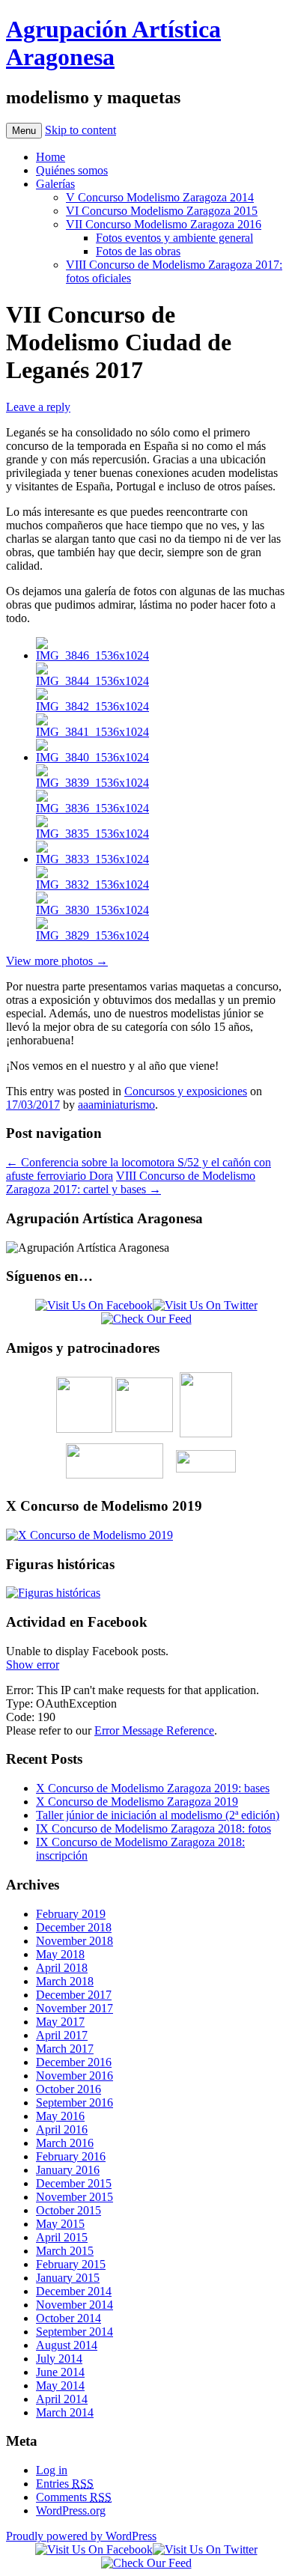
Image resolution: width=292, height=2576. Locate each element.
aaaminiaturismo (116, 1105)
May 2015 (60, 2224)
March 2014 (65, 2412)
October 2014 (69, 2318)
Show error (33, 1665)
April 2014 (62, 2399)
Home (51, 157)
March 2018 (65, 1981)
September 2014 (74, 2332)
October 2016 (69, 2089)
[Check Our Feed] (146, 1319)
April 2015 (62, 2237)
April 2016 (62, 2129)
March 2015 (65, 2251)
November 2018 (74, 1941)
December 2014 (74, 2291)
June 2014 (60, 2372)
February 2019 (71, 1914)
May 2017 (60, 2022)
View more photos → (57, 961)
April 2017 (62, 2035)
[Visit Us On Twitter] (205, 1305)
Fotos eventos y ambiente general (174, 238)
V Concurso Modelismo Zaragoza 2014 (160, 197)
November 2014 (74, 2305)
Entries (65, 2484)
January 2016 (68, 2170)
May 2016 (60, 2116)
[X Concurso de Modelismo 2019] (89, 1535)
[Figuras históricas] (53, 1593)
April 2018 (62, 1968)
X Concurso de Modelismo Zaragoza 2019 (137, 1802)
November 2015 (74, 2197)
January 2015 (68, 2278)
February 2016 (71, 2156)
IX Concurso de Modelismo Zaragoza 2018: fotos (153, 1829)
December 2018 (74, 1927)
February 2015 (71, 2264)
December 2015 (74, 2183)
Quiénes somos (72, 170)
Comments (74, 2497)
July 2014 (59, 2359)
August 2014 (67, 2345)
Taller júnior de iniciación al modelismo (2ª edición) (158, 1815)
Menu (24, 131)
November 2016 (74, 2076)
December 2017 (74, 1995)
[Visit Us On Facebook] (94, 1305)
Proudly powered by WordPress (81, 2536)
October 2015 (69, 2210)
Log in (52, 2470)
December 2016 (74, 2062)
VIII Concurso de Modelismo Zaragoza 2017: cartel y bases (131, 1182)
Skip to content (80, 130)
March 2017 (65, 2049)
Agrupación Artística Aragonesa (113, 43)
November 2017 (74, 2008)
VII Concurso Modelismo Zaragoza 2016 (164, 224)
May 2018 (60, 1954)
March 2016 (65, 2143)
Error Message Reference (154, 1730)
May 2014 (60, 2385)
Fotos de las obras (138, 251)
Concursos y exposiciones (186, 1091)
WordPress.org (71, 2510)
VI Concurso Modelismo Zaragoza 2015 (162, 211)
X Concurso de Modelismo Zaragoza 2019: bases (153, 1788)
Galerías (55, 184)
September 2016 (74, 2102)
